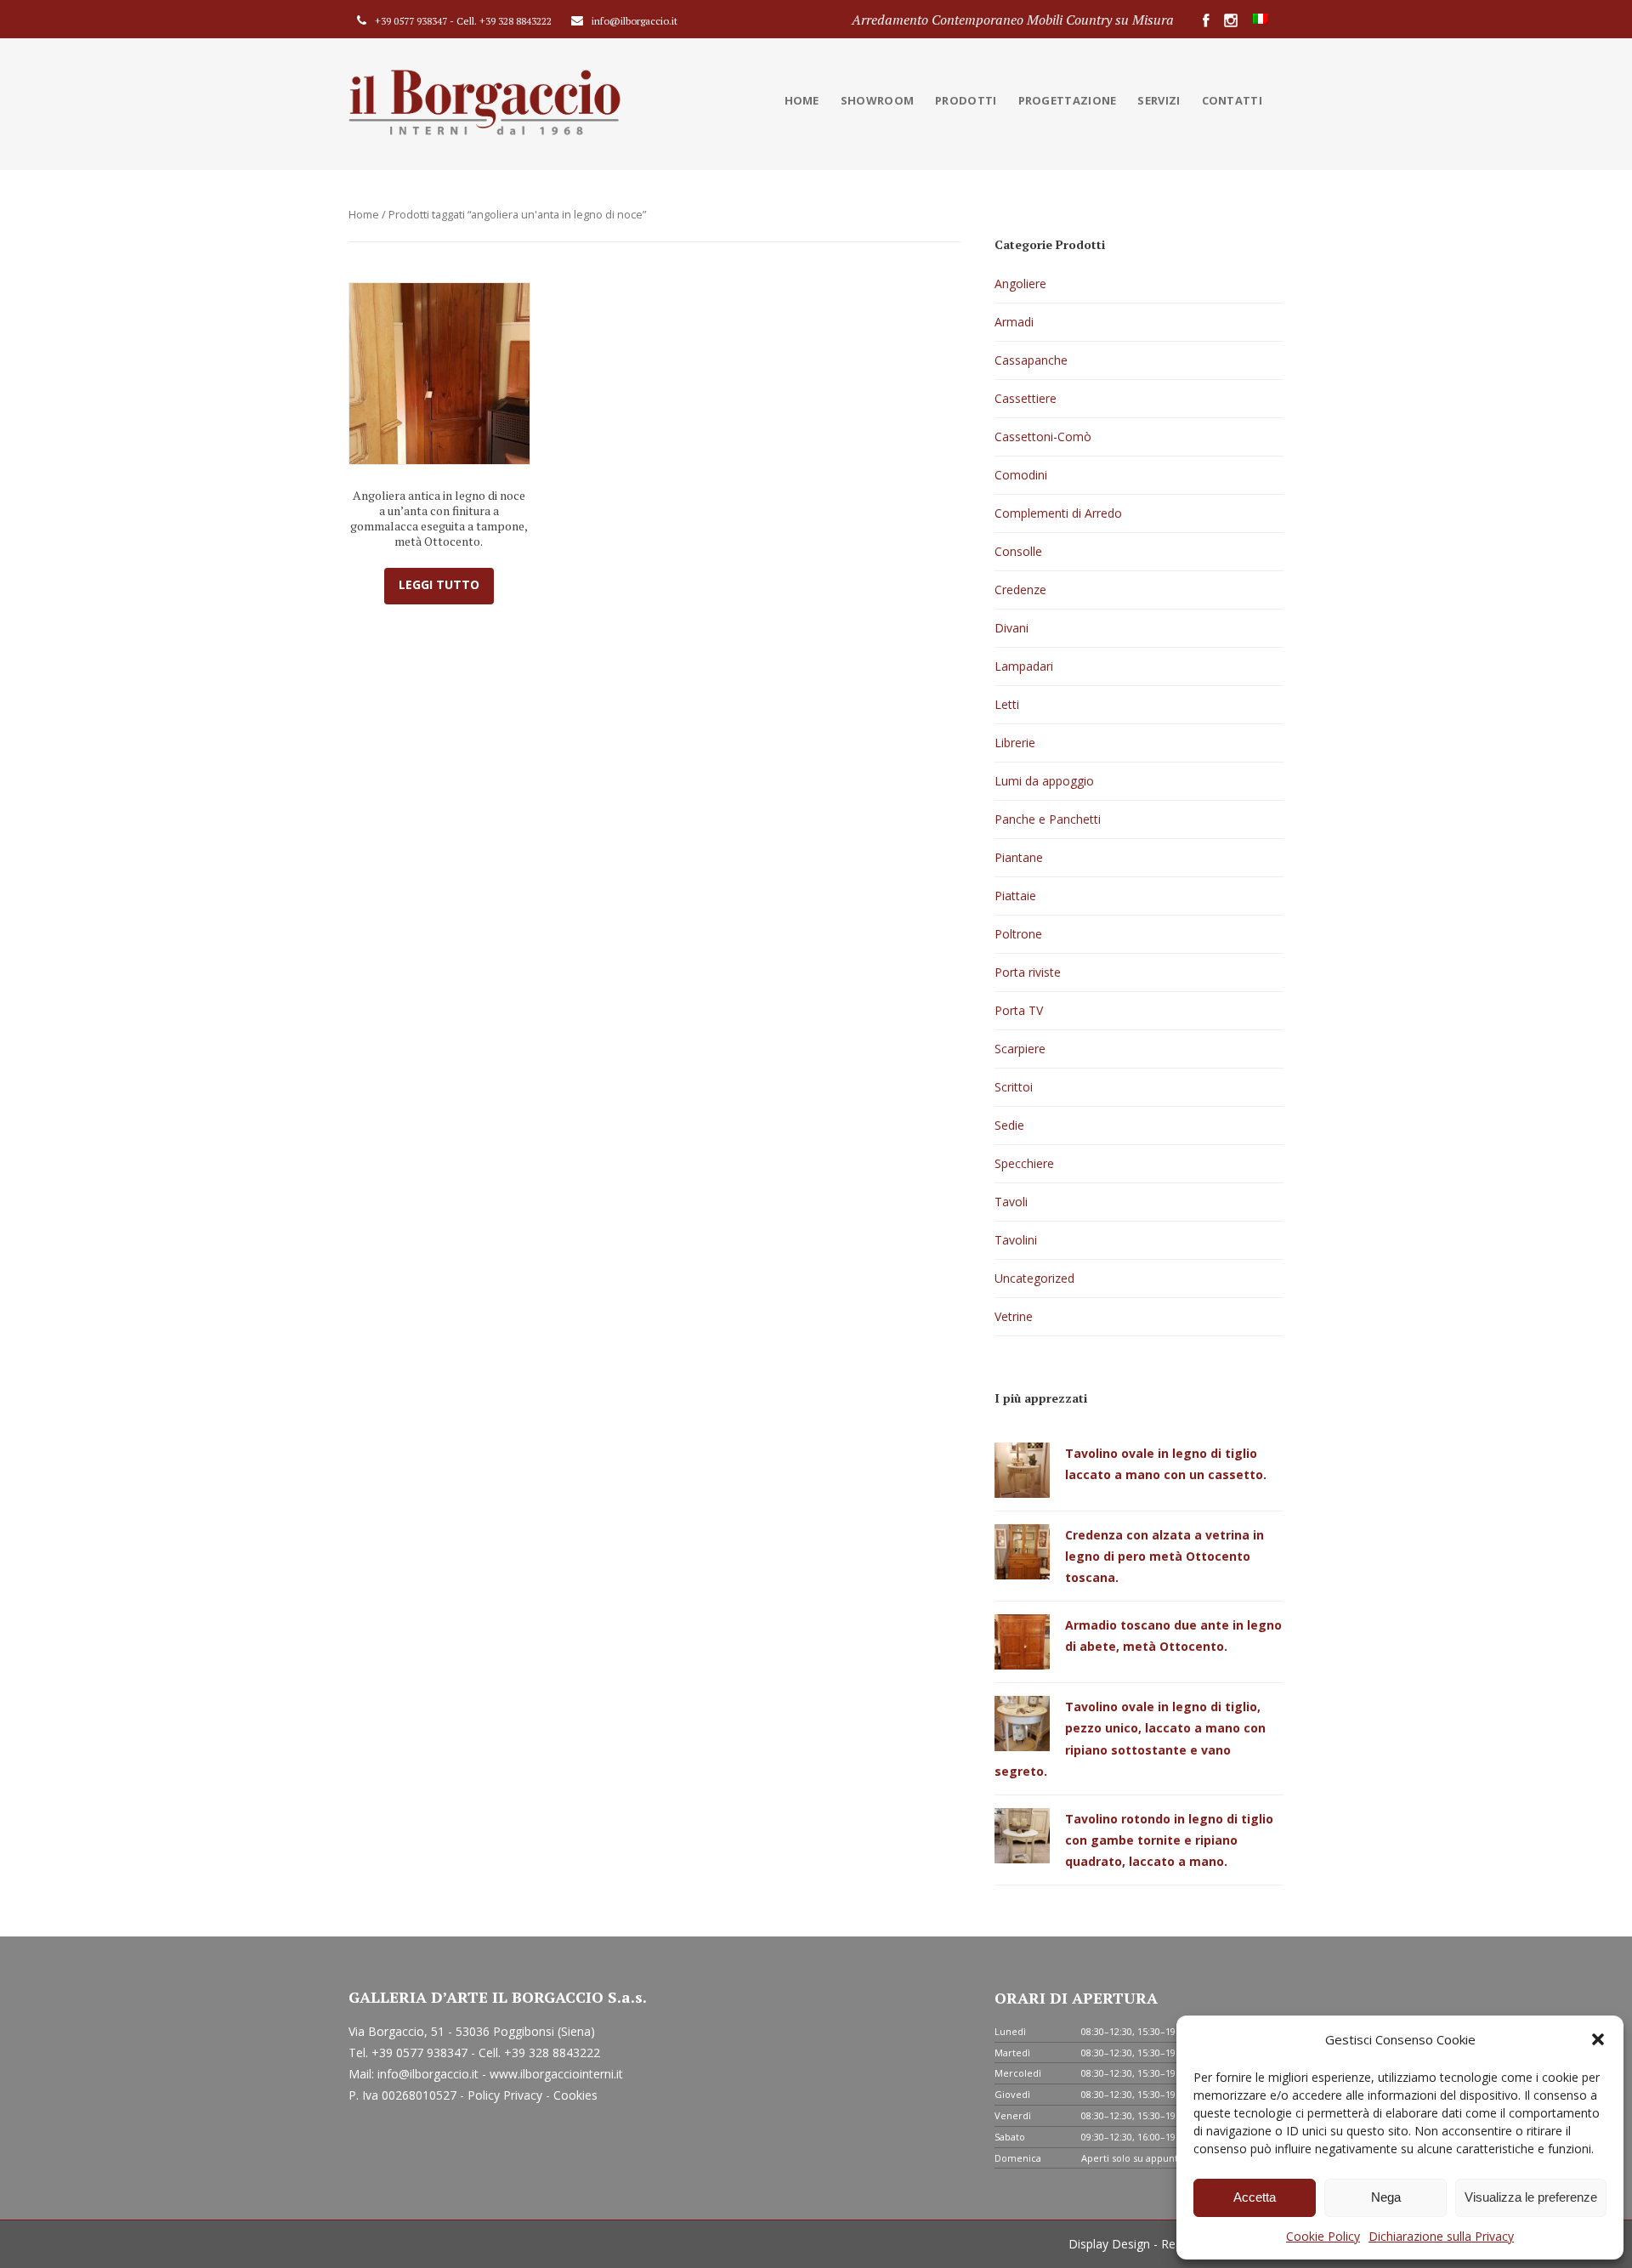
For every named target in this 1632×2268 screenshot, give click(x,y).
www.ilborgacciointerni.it (556, 2074)
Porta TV (1019, 1010)
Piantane (1019, 857)
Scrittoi (1014, 1087)
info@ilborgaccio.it (635, 21)
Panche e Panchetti (1048, 819)
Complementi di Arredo (1058, 513)
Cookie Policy (1323, 2236)
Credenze (1020, 590)
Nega (1386, 2197)
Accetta (1255, 2197)
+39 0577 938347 (411, 21)
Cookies (575, 2095)
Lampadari (1024, 666)
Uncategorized (1034, 1278)
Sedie (1009, 1125)
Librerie (1015, 743)
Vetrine (1014, 1316)
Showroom (877, 100)
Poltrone (1018, 934)
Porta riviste (1028, 972)
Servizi (1159, 100)
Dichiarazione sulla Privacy (1441, 2236)
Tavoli (1011, 1202)
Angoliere (1020, 283)
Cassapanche (1031, 360)
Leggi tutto (439, 584)
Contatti (1232, 100)
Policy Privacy (507, 2095)
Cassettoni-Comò (1043, 437)
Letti (1007, 704)
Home (802, 100)
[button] (1598, 2039)
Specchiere (1024, 1163)
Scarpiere (1020, 1049)
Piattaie (1015, 896)
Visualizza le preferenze (1531, 2197)
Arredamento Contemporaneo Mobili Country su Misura (1013, 20)
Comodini (1021, 475)
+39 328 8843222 (516, 21)
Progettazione (1068, 100)
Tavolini (1016, 1240)
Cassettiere (1026, 398)
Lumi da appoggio (1044, 781)
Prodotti (966, 100)
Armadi (1014, 322)
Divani (1011, 628)
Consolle (1018, 551)
